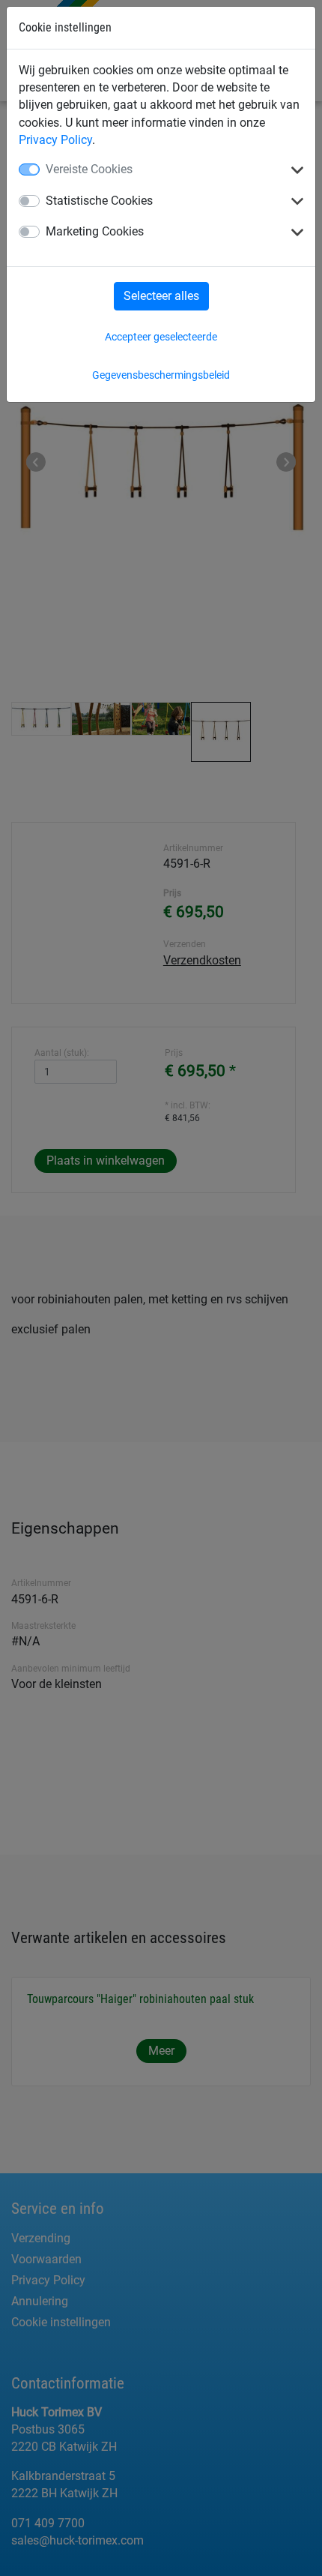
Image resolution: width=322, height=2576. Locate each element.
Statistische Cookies (99, 201)
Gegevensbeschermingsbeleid (161, 375)
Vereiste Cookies (89, 169)
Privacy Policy (55, 140)
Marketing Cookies (95, 231)
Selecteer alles (161, 296)
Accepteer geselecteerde (161, 337)
